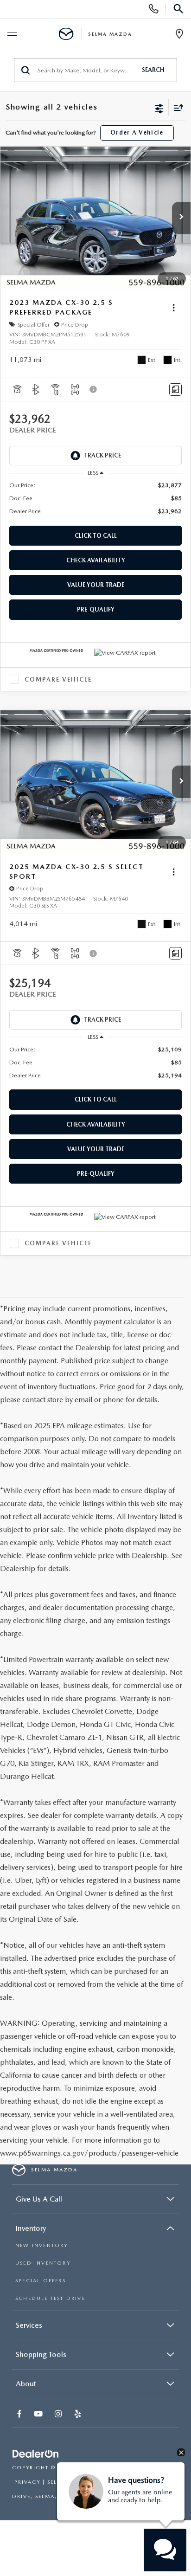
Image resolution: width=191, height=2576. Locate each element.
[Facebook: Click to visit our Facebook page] (20, 2415)
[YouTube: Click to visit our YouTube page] (39, 2415)
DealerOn (102, 2468)
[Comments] (175, 390)
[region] (96, 498)
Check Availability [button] (96, 560)
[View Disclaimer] (94, 389)
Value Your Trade (96, 585)
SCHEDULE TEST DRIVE (50, 2298)
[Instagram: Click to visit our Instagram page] (59, 2415)
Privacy (27, 2482)
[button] (181, 218)
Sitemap (138, 2468)
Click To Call (96, 536)
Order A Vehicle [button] (137, 132)
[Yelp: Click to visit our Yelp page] (79, 2415)
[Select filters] (159, 108)
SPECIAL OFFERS (41, 2281)
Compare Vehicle (58, 679)
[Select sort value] (176, 107)
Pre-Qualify (96, 609)
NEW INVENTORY (42, 2245)
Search (153, 70)
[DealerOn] (36, 2454)
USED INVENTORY (43, 2263)
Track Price (102, 455)
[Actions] (174, 308)
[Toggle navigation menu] (12, 34)
